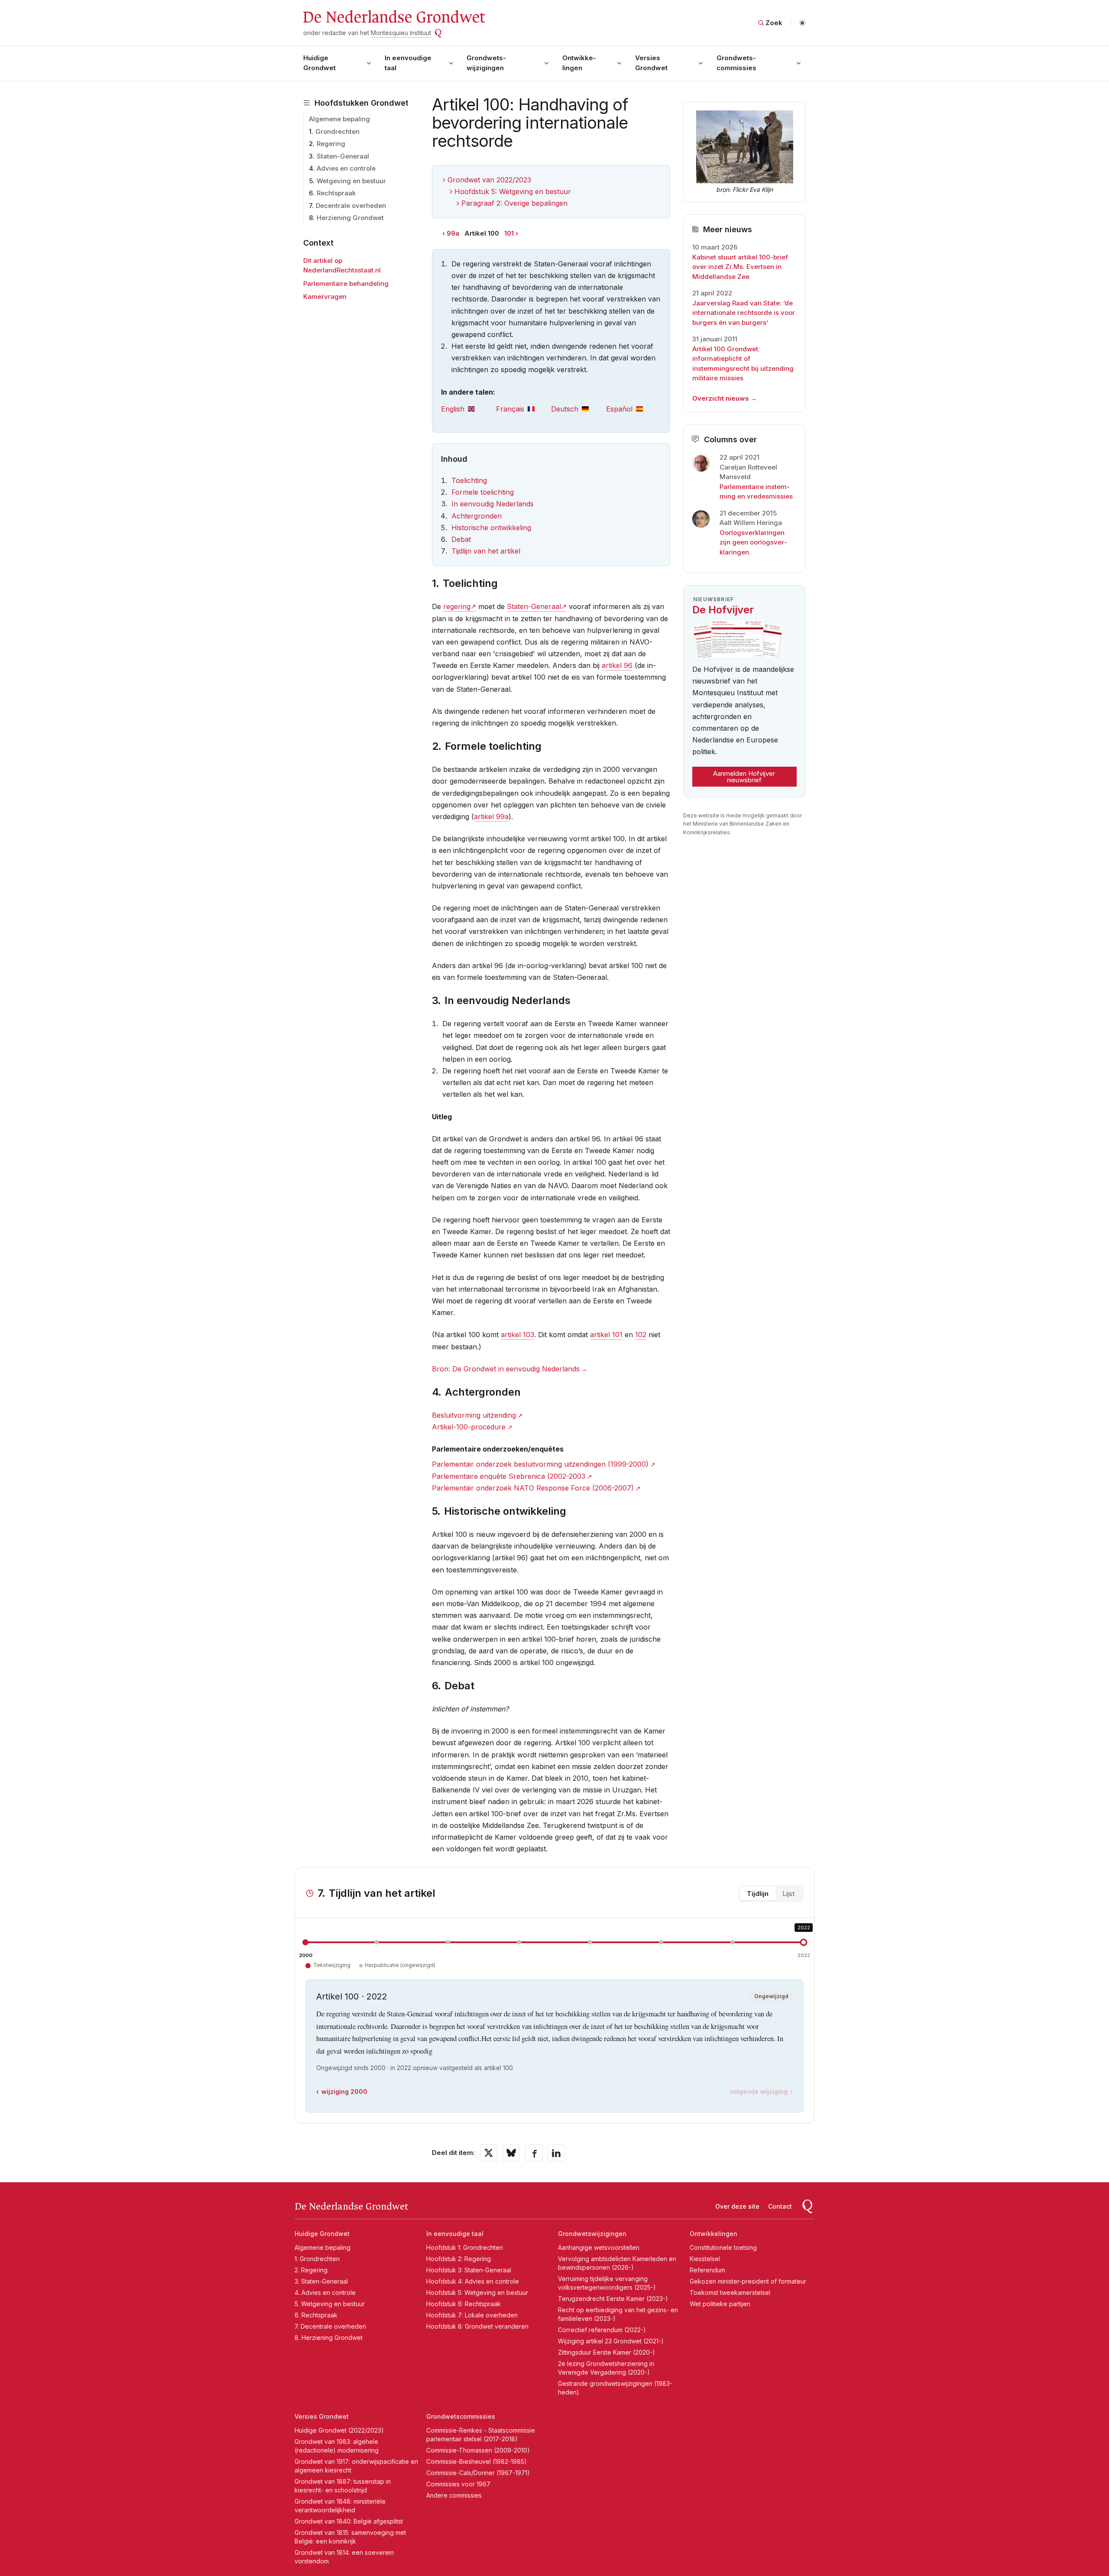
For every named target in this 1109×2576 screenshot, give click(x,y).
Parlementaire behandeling (346, 284)
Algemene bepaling (339, 119)
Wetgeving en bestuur (351, 181)
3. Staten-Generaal (321, 2281)
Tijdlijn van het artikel (486, 551)
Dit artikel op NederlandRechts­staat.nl (342, 266)
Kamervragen (325, 296)
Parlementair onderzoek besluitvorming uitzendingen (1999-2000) (540, 1464)
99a (453, 233)
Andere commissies (454, 2495)
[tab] (469, 409)
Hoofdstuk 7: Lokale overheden (472, 2315)
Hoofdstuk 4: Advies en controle (473, 2281)
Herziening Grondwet (350, 218)
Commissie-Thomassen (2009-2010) (478, 2450)
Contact (780, 2206)
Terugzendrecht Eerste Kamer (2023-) (613, 2299)
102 (641, 1335)
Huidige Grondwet (319, 63)
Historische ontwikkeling (491, 528)
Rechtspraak (336, 193)
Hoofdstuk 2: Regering (459, 2259)
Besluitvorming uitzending (474, 1415)
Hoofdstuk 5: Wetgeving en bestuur (513, 191)
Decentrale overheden (351, 206)
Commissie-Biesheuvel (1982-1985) (477, 2461)
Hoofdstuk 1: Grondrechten (465, 2247)
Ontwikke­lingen (579, 63)
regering (457, 606)
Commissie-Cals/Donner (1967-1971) (478, 2473)
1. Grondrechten (317, 2259)
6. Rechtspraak (316, 2315)
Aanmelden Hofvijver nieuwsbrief (744, 777)
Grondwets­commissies (736, 63)
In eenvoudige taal (408, 63)
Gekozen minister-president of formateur (748, 2281)
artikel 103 (517, 1335)
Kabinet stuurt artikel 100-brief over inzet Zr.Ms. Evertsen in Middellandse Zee (740, 267)
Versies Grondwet (651, 63)
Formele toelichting (483, 492)
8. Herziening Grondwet (329, 2338)
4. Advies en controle (325, 2292)
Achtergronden (477, 516)
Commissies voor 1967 (458, 2484)
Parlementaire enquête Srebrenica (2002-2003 (509, 1476)
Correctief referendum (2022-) (602, 2330)
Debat (461, 539)
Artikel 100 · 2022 (352, 1996)
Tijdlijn (758, 1894)
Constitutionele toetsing (723, 2247)
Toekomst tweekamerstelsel (730, 2292)
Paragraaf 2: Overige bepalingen (514, 203)
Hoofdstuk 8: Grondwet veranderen (477, 2326)
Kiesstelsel (705, 2259)
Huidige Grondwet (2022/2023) (339, 2430)
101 (509, 233)
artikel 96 (617, 665)
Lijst (788, 1894)
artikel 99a (491, 817)
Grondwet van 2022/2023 (489, 180)
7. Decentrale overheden (330, 2326)
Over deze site (737, 2206)
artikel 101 (606, 1335)
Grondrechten (337, 131)
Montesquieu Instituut (401, 33)
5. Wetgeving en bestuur (330, 2304)
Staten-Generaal (343, 156)
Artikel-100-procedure (469, 1427)
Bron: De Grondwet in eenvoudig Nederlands (506, 1369)
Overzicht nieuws (721, 398)
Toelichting (469, 480)
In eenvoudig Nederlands (493, 504)
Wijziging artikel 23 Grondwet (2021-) (611, 2341)
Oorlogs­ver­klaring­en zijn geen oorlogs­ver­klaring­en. (753, 542)
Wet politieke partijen (720, 2304)
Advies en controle (346, 168)
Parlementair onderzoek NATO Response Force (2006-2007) (533, 1488)
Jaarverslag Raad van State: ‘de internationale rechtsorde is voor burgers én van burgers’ (744, 313)
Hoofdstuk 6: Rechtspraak (464, 2304)
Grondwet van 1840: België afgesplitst (349, 2521)
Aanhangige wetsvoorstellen (599, 2247)
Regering (331, 144)
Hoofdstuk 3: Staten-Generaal (469, 2270)
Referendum (707, 2270)
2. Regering (311, 2270)
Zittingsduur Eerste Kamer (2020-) (606, 2352)
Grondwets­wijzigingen (486, 63)
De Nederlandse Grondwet (394, 17)
